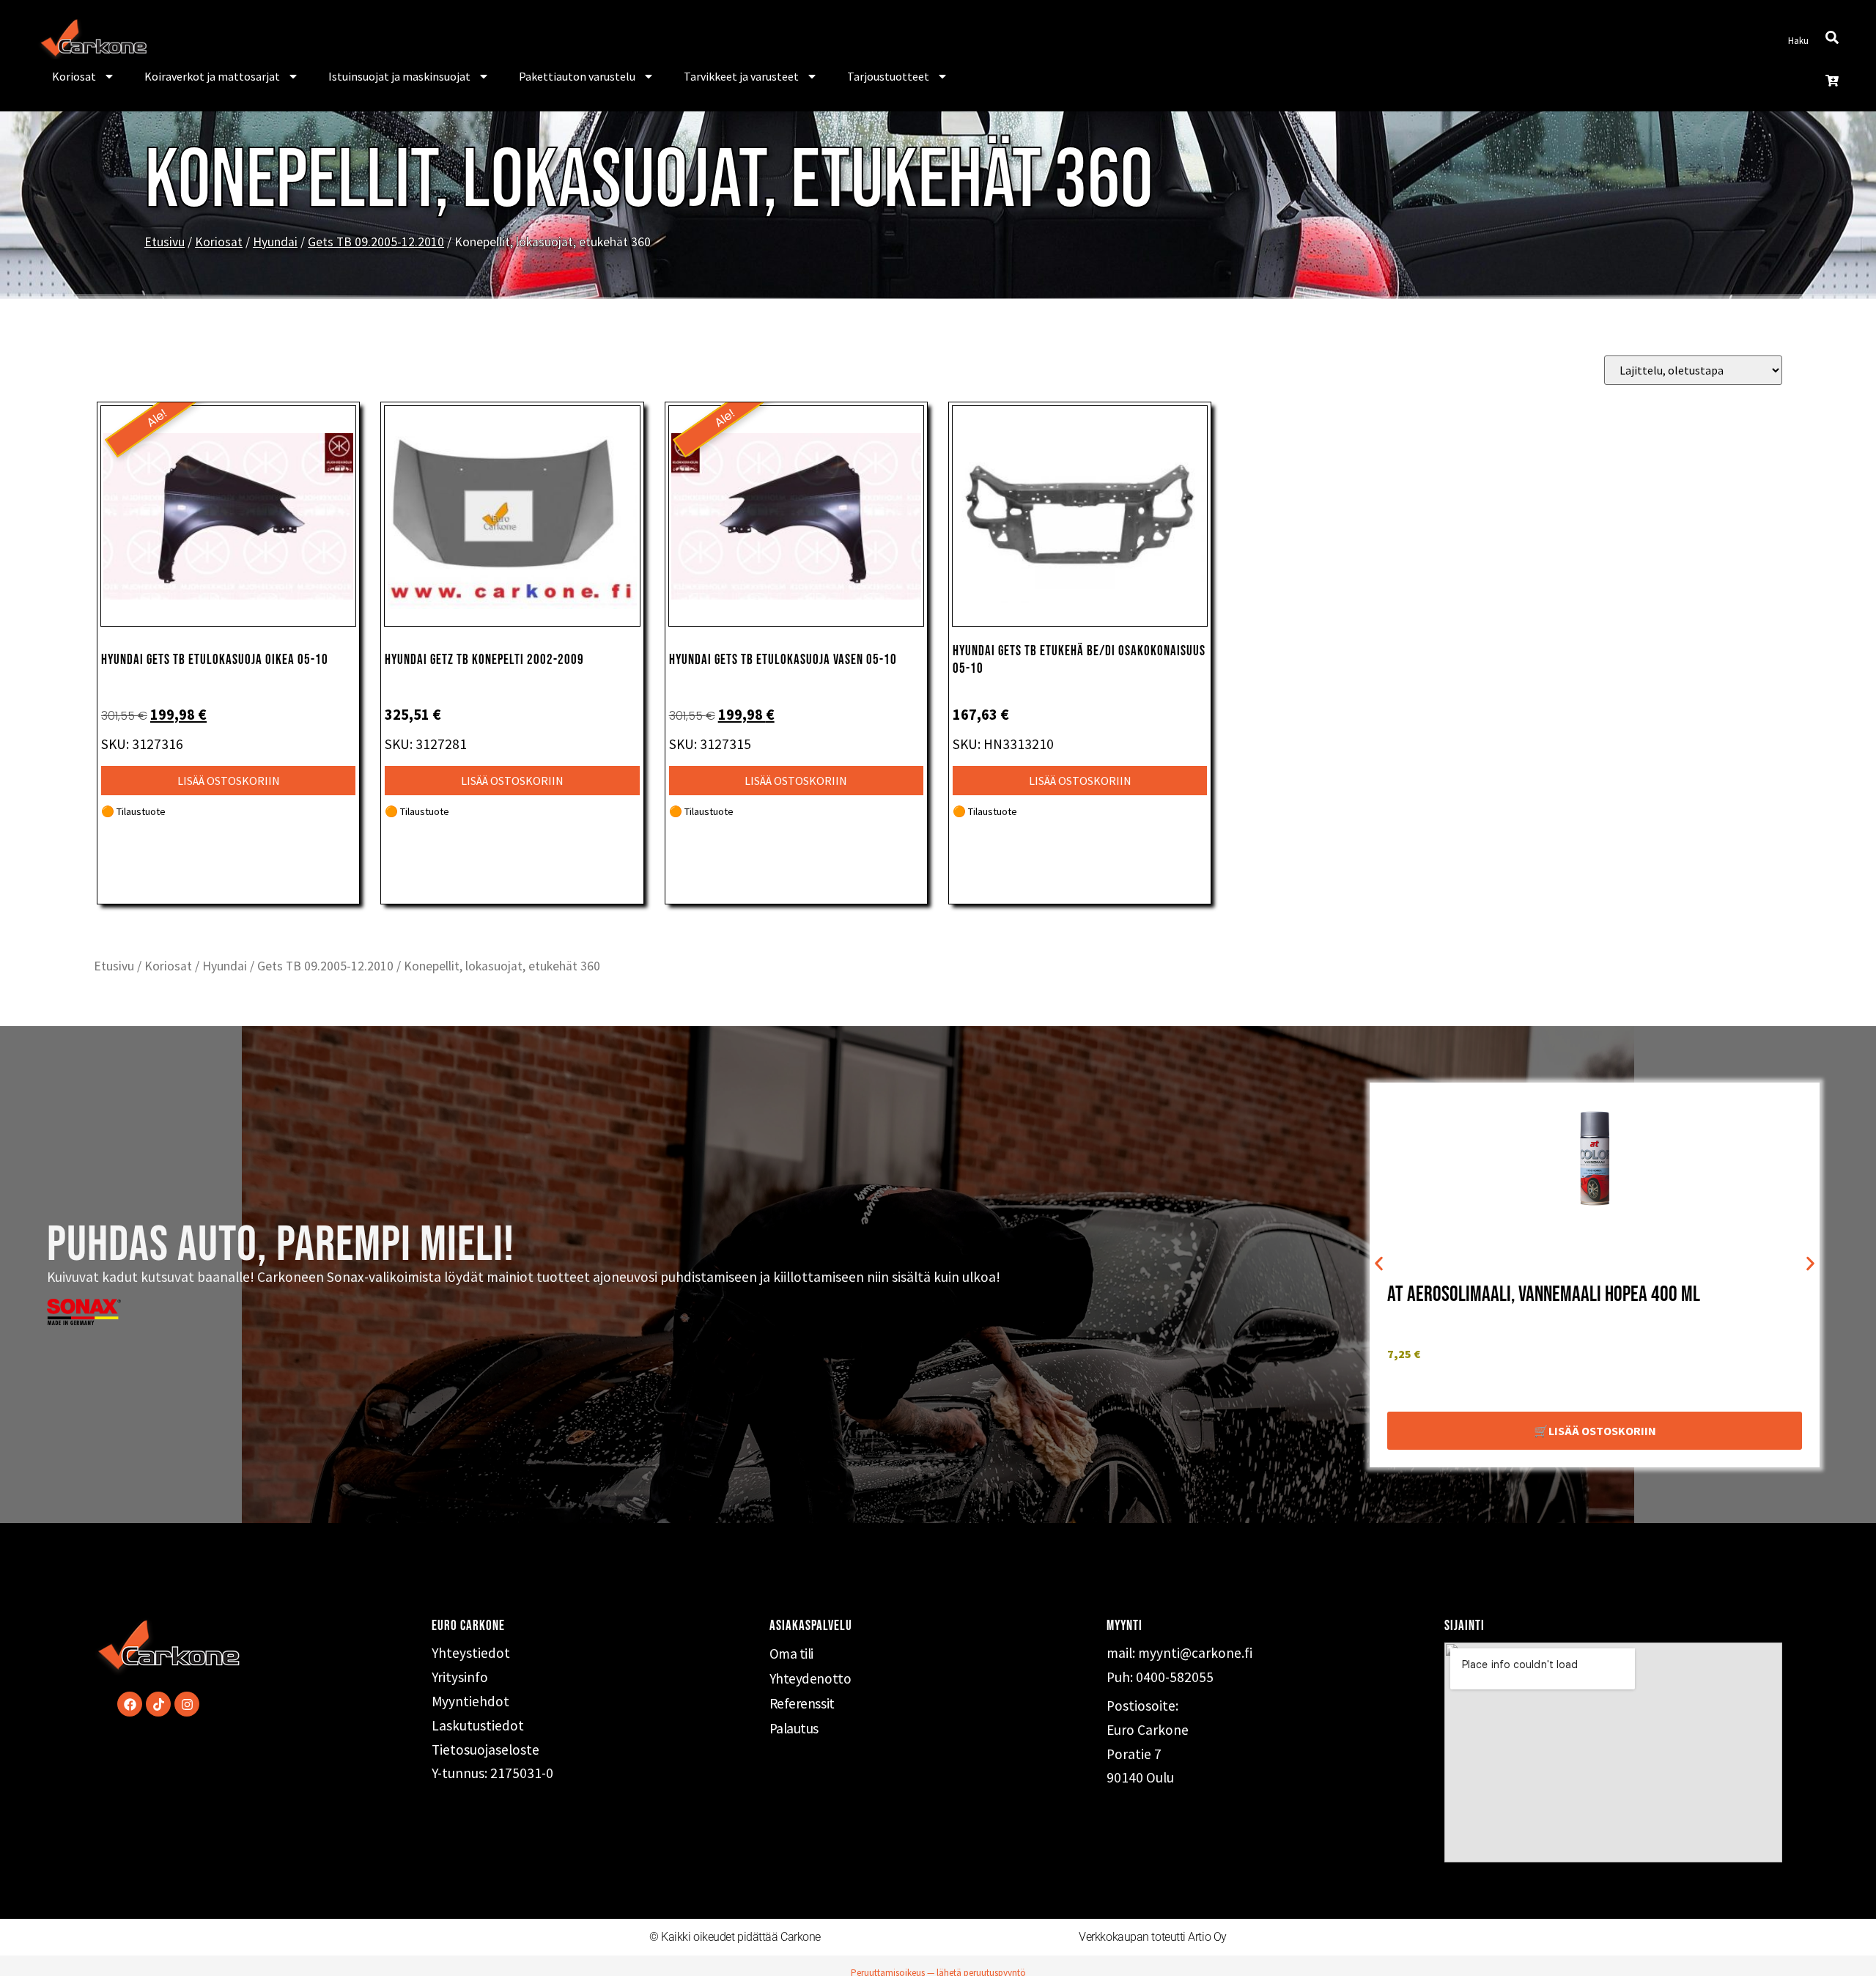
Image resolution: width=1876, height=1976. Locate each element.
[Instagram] (187, 1704)
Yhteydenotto (810, 1678)
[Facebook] (130, 1704)
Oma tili (791, 1654)
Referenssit (802, 1703)
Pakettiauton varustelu (577, 76)
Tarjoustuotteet (888, 76)
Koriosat (74, 76)
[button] (1379, 1264)
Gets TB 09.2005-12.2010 (376, 242)
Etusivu (165, 242)
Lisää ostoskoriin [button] (229, 781)
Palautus (794, 1728)
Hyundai (275, 242)
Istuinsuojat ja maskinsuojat (399, 76)
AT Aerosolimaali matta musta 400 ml (1524, 1295)
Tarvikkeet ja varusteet (741, 76)
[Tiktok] (158, 1704)
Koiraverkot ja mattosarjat (212, 76)
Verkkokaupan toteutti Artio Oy (1153, 1937)
